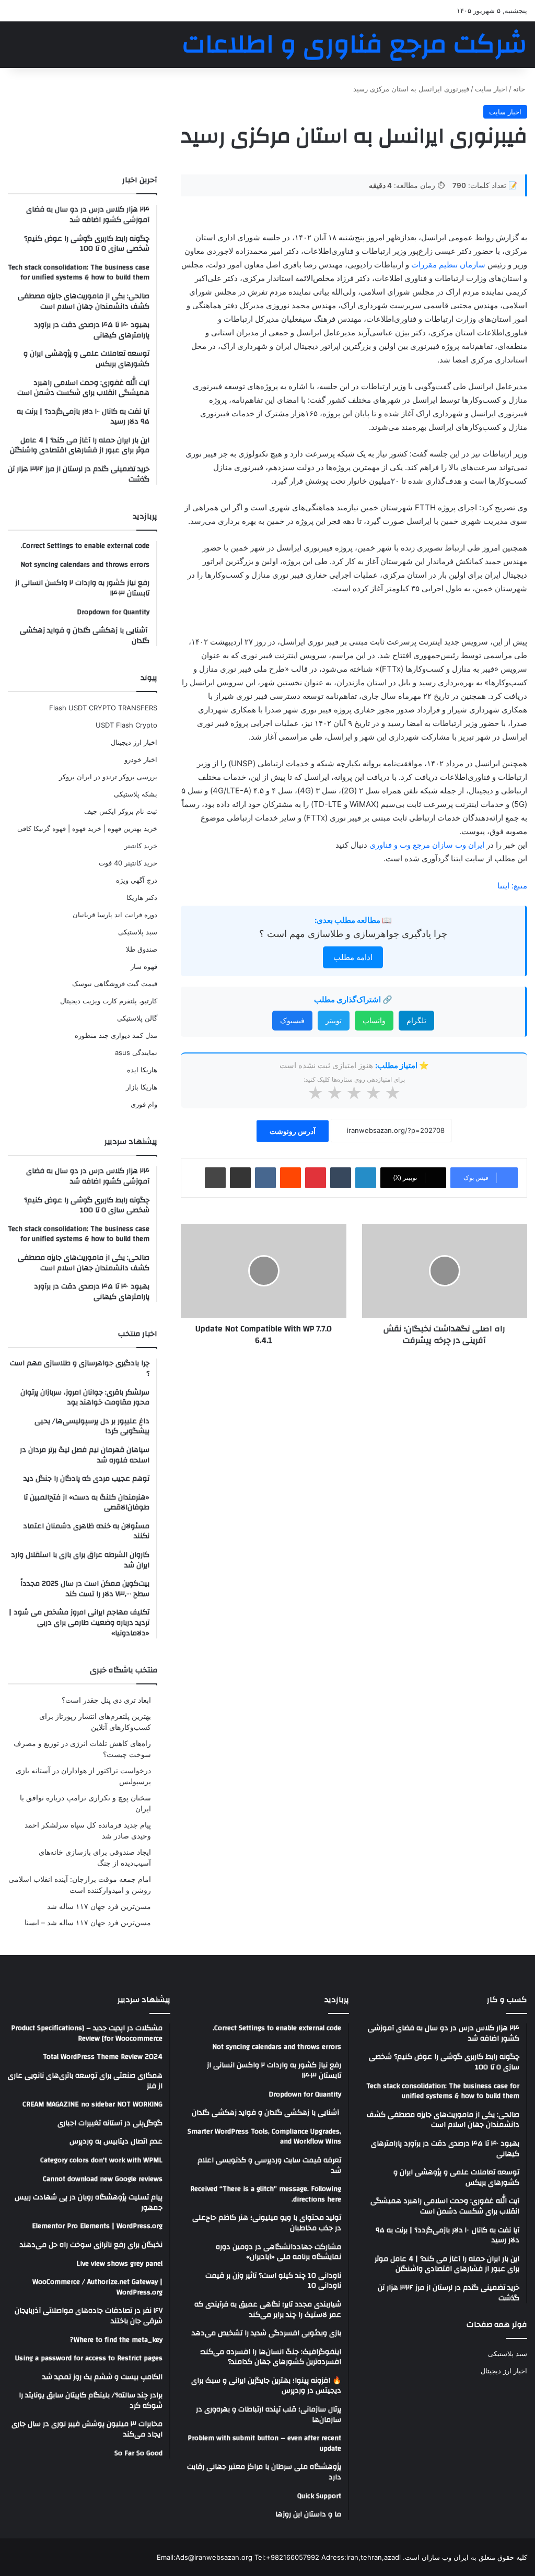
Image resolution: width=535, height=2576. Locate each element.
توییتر (334, 1020)
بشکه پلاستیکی (136, 794)
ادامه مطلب (353, 957)
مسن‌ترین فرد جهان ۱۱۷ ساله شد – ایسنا (88, 1923)
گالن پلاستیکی (137, 1018)
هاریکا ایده (142, 1070)
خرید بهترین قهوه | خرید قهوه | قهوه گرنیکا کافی (87, 828)
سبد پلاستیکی (138, 932)
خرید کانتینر (141, 846)
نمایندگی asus (136, 1052)
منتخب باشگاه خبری (124, 1670)
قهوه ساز (144, 966)
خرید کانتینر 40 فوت (128, 863)
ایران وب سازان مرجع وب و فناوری (428, 845)
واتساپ (374, 1020)
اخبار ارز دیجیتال (134, 742)
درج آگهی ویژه (137, 880)
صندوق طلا (142, 949)
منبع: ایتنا (512, 886)
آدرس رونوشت (293, 1131)
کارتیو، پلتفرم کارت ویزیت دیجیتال (109, 1001)
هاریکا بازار (142, 1087)
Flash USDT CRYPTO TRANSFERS (103, 708)
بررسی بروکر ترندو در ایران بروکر (108, 777)
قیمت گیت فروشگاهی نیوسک (115, 983)
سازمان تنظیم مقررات (448, 265)
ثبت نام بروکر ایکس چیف (121, 811)
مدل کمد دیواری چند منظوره (116, 1035)
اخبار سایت (491, 89)
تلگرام (416, 1020)
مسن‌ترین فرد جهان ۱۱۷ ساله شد (99, 1906)
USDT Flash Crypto (126, 725)
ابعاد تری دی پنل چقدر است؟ (106, 1700)
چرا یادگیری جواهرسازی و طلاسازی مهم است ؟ (353, 934)
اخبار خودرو (141, 759)
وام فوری (144, 1104)
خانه (520, 89)
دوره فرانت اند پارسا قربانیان (115, 915)
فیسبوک (292, 1020)
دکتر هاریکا (142, 897)
